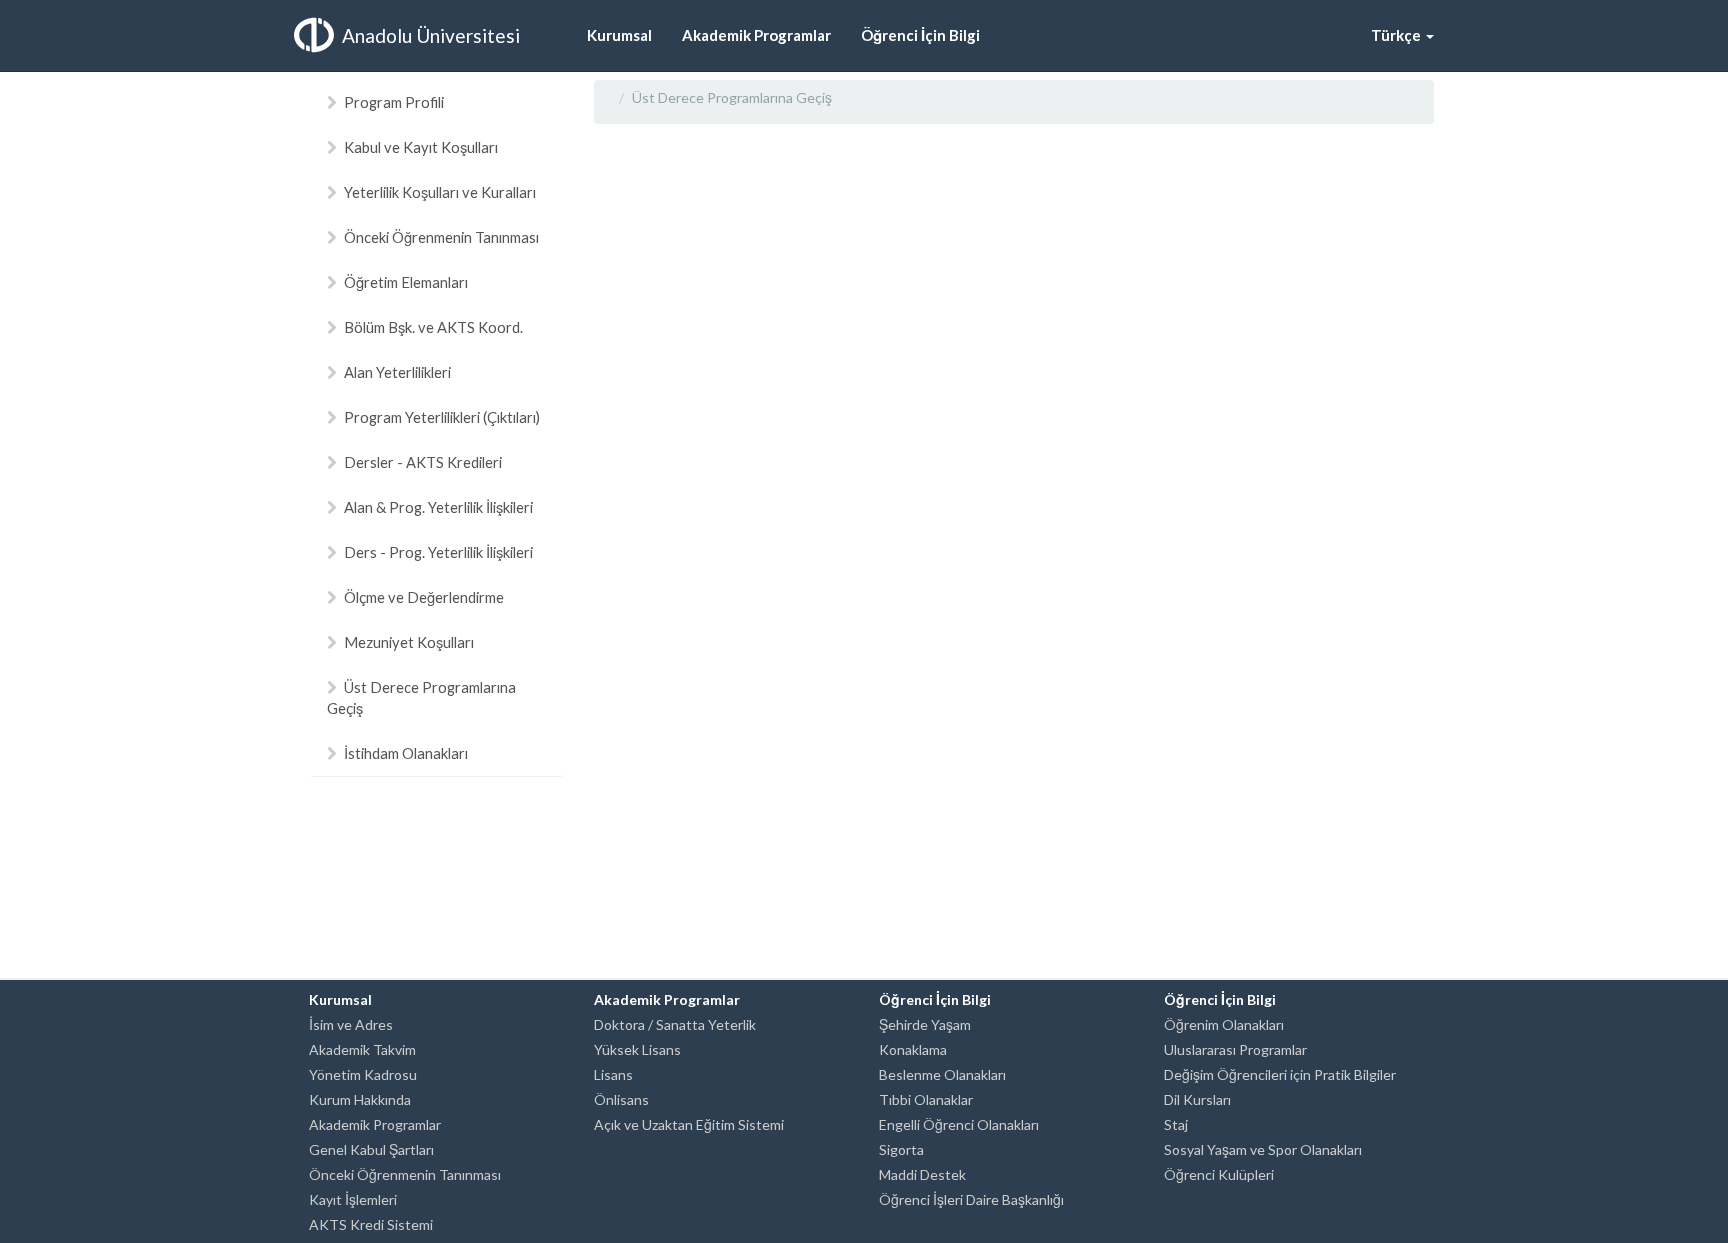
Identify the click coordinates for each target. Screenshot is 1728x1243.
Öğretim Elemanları (406, 282)
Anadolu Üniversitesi (431, 35)
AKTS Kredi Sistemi (371, 1224)
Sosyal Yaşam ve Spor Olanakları (1263, 1149)
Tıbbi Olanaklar (926, 1099)
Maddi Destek (922, 1174)
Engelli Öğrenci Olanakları (959, 1124)
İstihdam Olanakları (406, 753)
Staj (1176, 1124)
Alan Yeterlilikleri (397, 372)
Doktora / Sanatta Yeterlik (675, 1024)
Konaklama (913, 1049)
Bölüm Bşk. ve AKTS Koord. (433, 327)
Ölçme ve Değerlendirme (424, 597)
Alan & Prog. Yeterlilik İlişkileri (438, 507)
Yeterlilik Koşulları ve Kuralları (440, 192)
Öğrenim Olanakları (1224, 1024)
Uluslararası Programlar (1235, 1049)
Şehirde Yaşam (925, 1024)
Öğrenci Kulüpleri (1219, 1174)
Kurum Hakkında (360, 1099)
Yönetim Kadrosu (363, 1074)
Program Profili (394, 102)
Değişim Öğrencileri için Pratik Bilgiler (1280, 1074)
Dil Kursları (1197, 1099)
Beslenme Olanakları (942, 1074)
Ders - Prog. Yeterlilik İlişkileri (438, 552)
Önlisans (621, 1099)
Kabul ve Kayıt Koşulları (421, 147)
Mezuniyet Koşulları (409, 642)
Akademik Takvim (362, 1049)
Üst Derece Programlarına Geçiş (421, 697)
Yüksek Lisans (637, 1049)
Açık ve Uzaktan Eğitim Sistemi (689, 1124)
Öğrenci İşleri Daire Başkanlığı (971, 1199)
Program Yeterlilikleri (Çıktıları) (442, 417)
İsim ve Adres (351, 1024)
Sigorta (901, 1149)
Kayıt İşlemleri (353, 1199)
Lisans (613, 1074)
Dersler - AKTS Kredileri (423, 462)
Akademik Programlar (375, 1124)
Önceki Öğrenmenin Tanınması (441, 237)
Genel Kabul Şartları (371, 1149)
